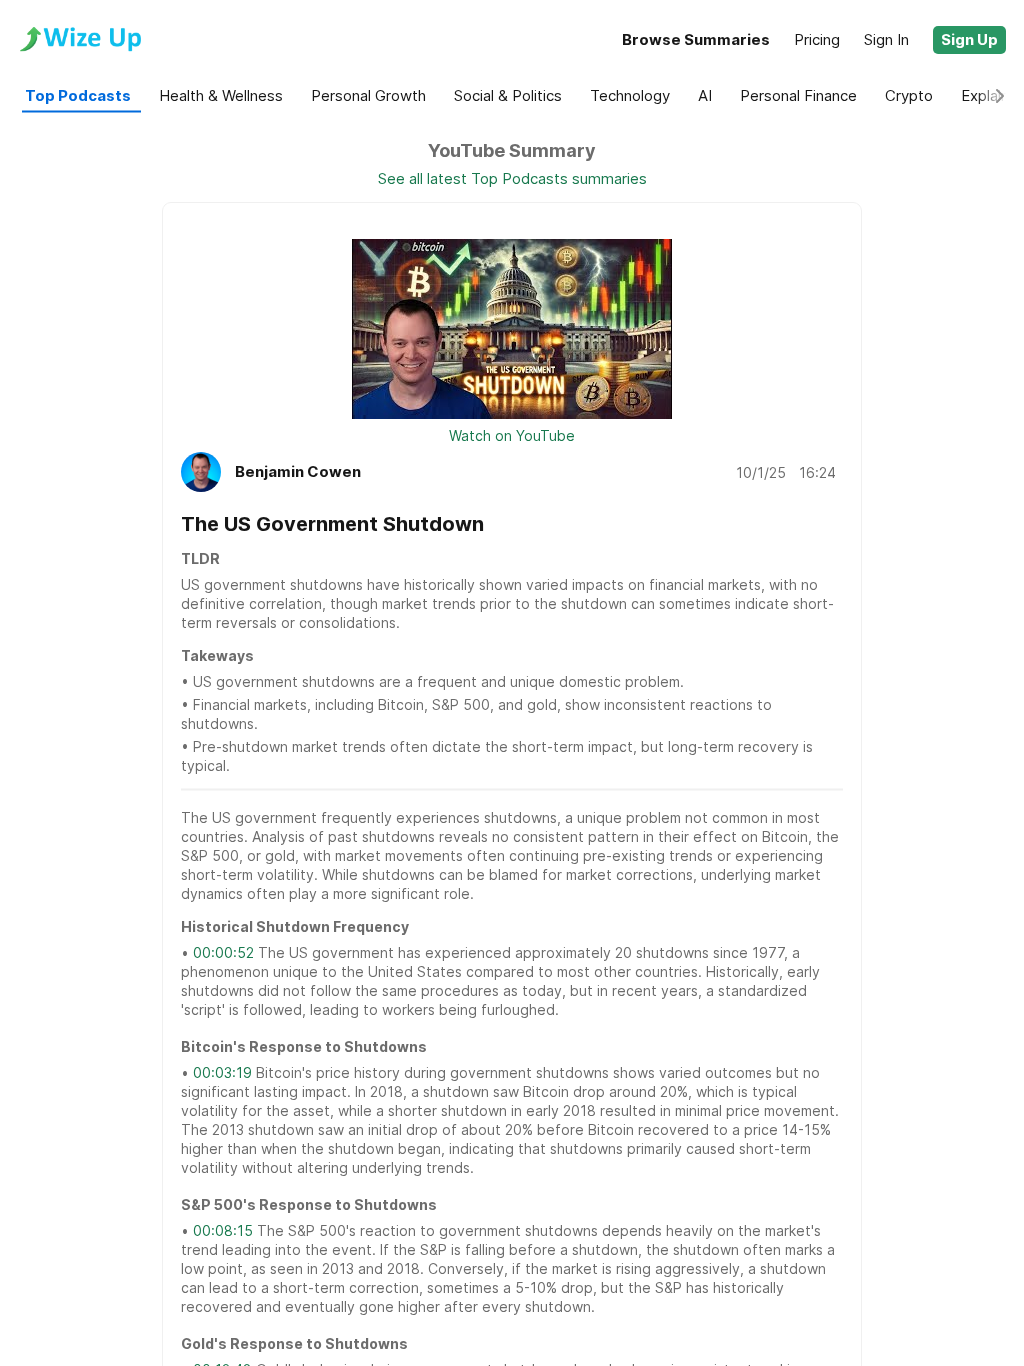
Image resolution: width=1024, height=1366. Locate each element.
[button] (969, 40)
